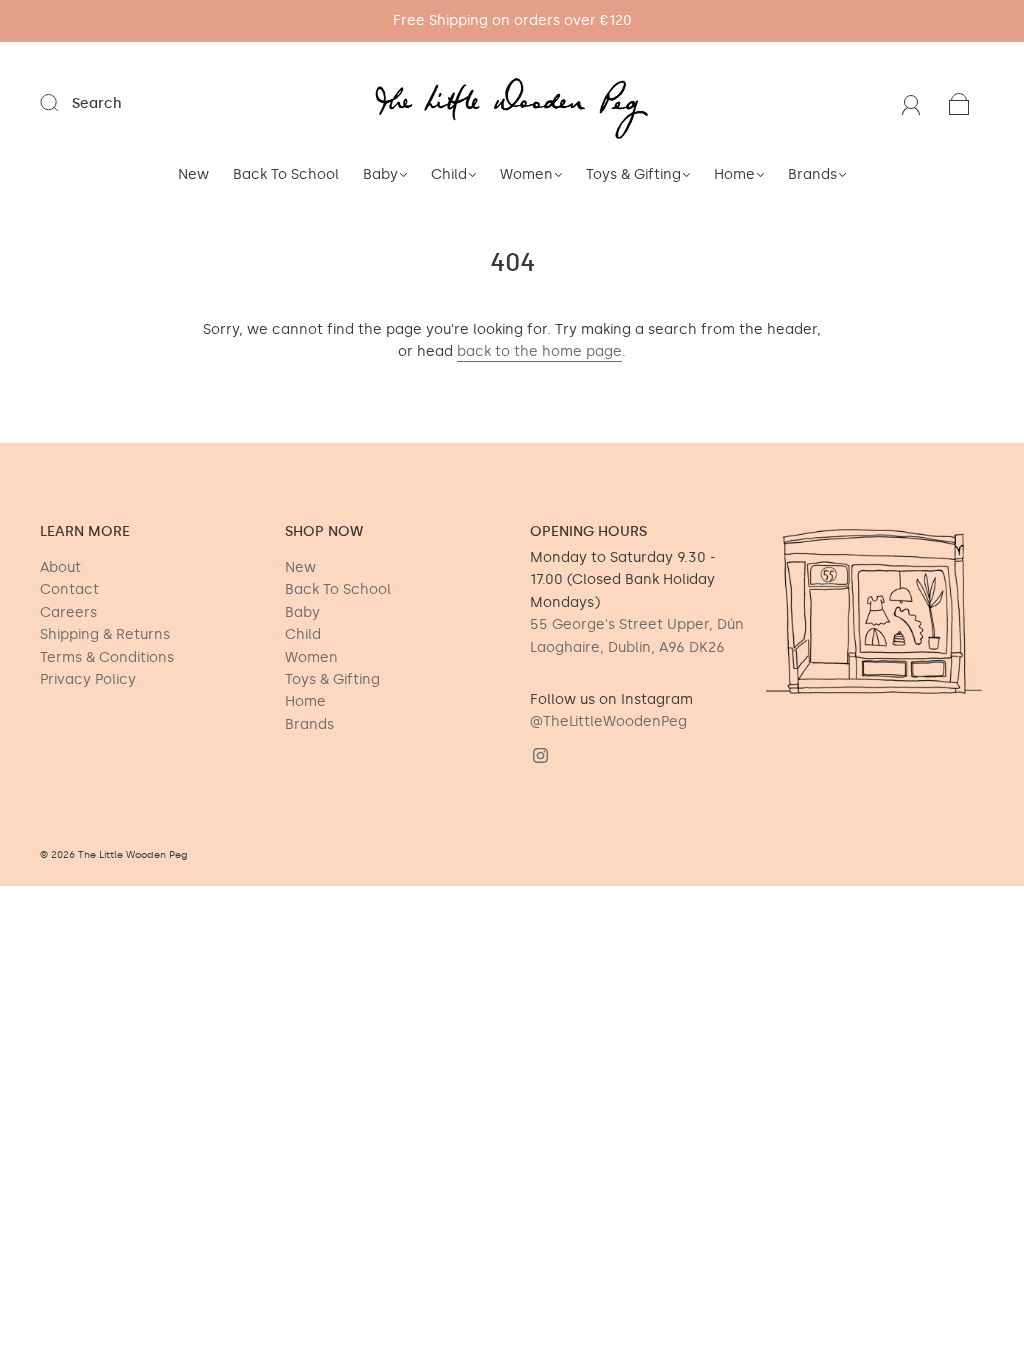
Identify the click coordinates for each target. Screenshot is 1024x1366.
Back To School (286, 174)
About (60, 567)
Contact (69, 589)
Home (734, 174)
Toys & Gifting (633, 174)
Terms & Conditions (107, 657)
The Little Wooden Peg (133, 855)
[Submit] (62, 103)
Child (449, 174)
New (193, 174)
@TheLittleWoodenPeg (608, 721)
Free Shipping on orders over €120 (512, 20)
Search (97, 103)
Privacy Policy (88, 679)
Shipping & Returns (105, 634)
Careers (68, 612)
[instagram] (540, 756)
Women (526, 174)
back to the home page (539, 351)
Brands (812, 174)
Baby (380, 174)
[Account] (911, 103)
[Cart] (959, 103)
